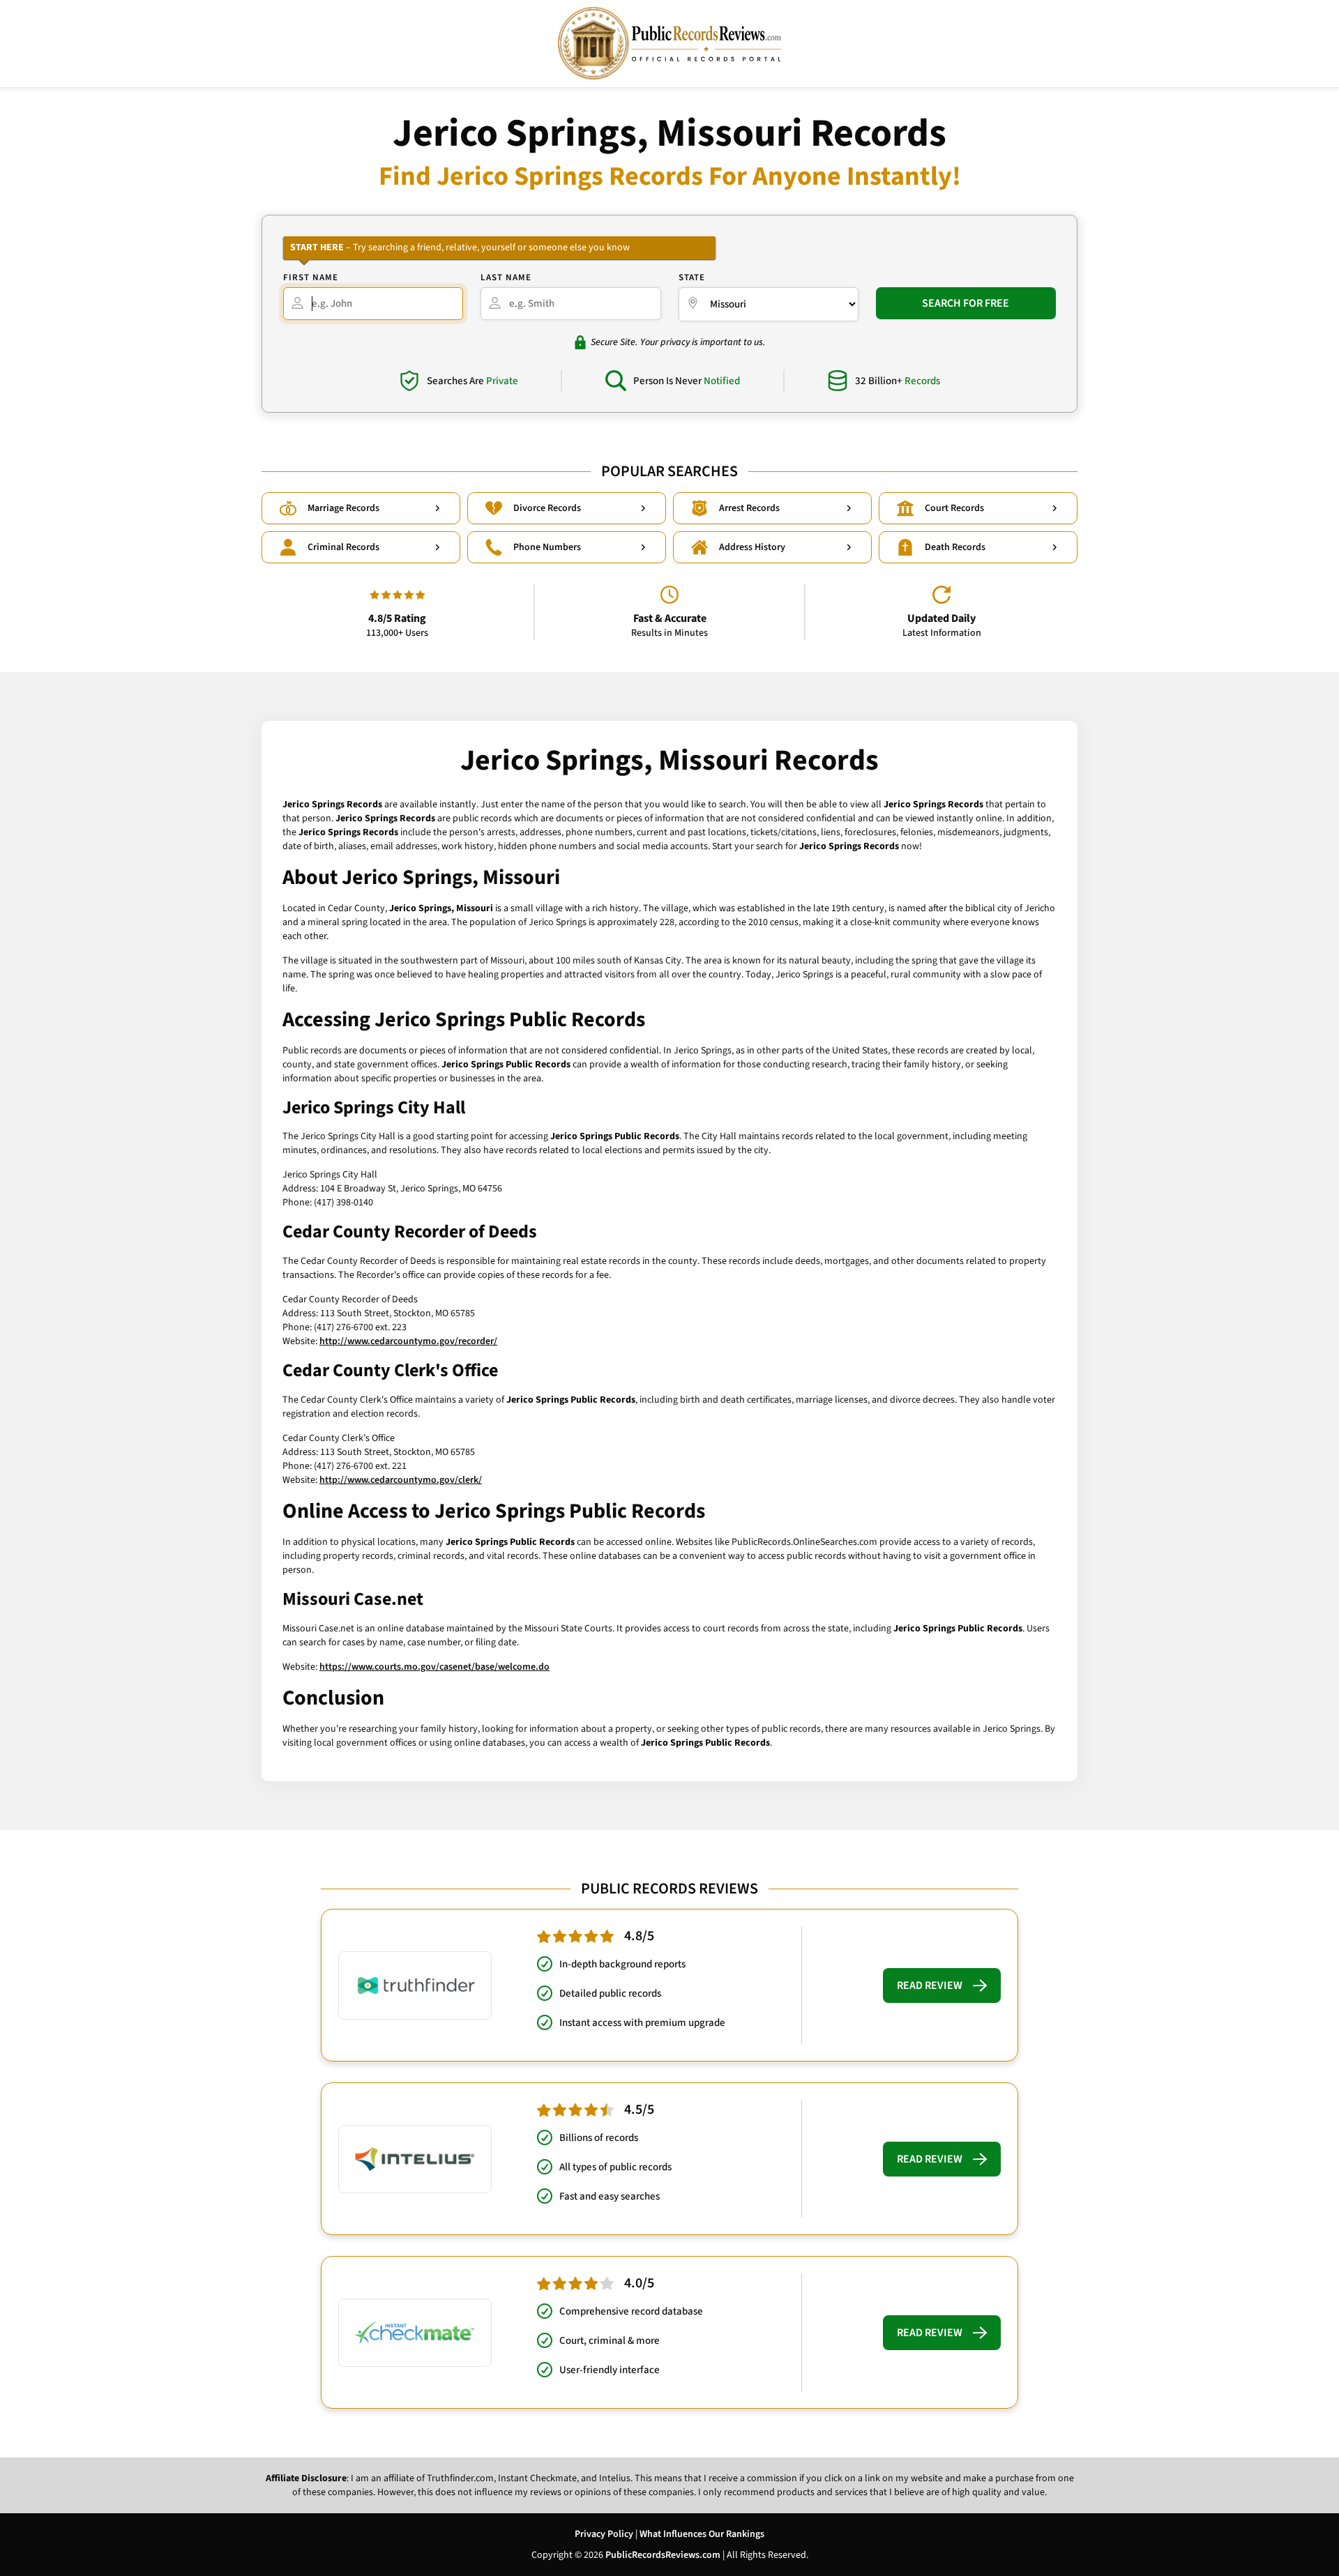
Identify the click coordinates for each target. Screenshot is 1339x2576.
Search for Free (966, 303)
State (692, 277)
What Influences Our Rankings (702, 2534)
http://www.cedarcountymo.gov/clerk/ (401, 1480)
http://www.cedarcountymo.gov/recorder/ (408, 1341)
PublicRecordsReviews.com (663, 2555)
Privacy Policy (604, 2534)
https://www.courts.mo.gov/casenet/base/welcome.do (434, 1667)
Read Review (930, 1986)
